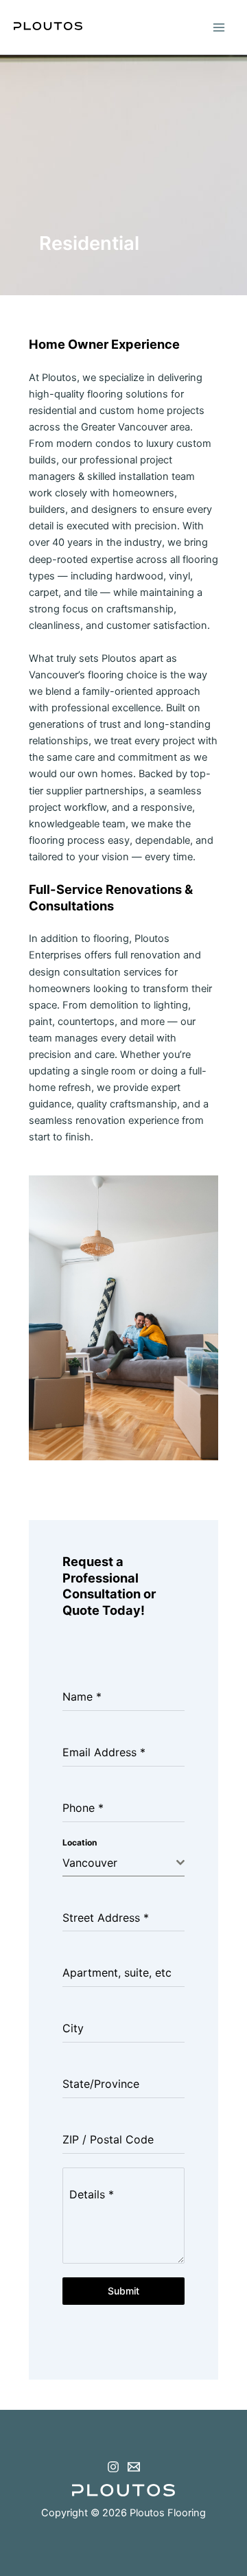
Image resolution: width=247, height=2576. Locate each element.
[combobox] (124, 1863)
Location (80, 1842)
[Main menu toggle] (219, 27)
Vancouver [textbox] (90, 1863)
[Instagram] (113, 2467)
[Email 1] (134, 2467)
